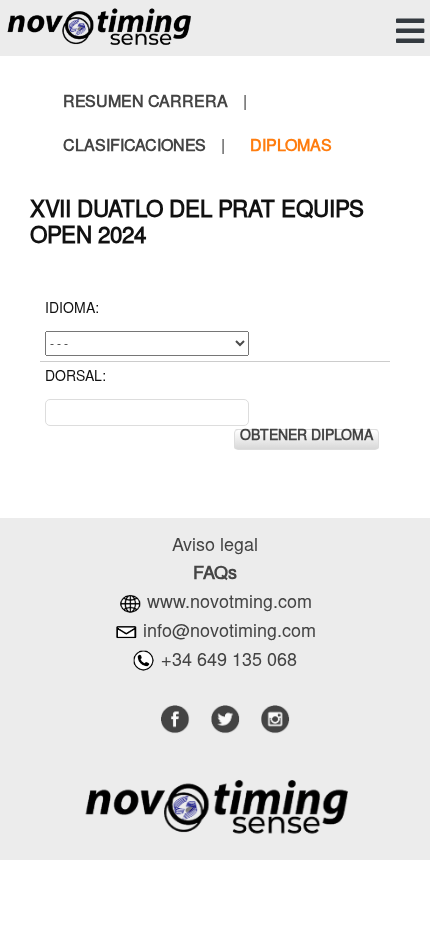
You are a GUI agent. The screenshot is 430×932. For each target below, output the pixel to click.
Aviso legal (215, 547)
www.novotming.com (229, 604)
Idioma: (72, 310)
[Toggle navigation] (407, 31)
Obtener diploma (306, 437)
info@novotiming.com (229, 633)
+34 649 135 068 (229, 662)
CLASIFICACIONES (134, 147)
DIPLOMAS (291, 147)
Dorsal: (75, 378)
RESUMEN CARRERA (145, 103)
